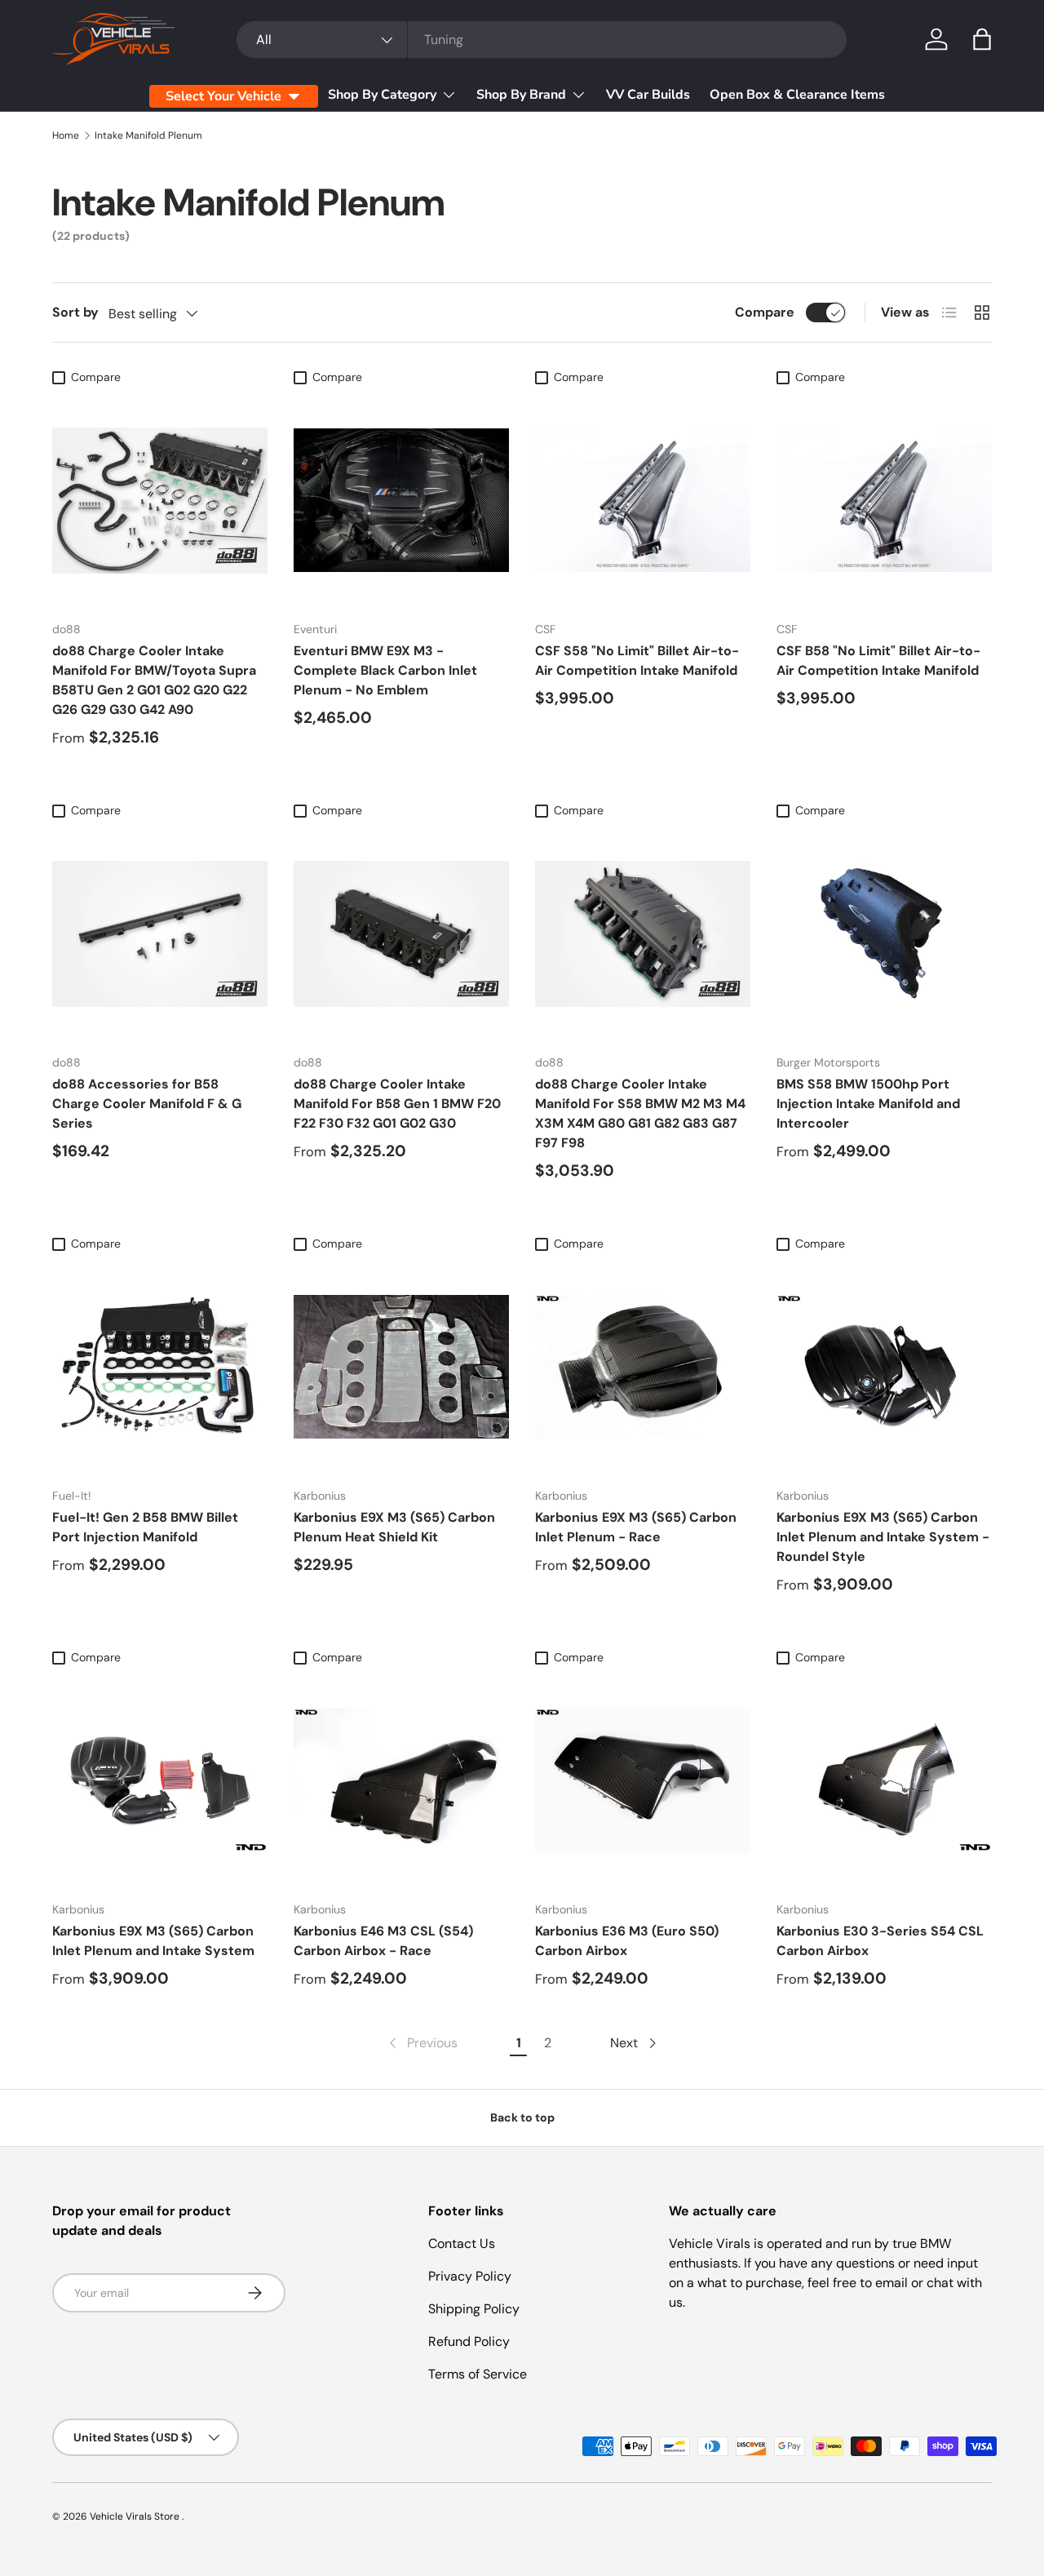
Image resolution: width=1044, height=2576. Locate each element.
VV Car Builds (648, 95)
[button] (982, 39)
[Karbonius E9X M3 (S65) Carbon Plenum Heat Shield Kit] (401, 1367)
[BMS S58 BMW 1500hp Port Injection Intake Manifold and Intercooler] (884, 933)
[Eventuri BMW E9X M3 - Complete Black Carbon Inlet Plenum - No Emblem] (401, 500)
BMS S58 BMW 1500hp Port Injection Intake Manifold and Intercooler (868, 1104)
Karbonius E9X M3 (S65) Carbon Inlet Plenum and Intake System (153, 1941)
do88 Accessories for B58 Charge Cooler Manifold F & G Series (147, 1104)
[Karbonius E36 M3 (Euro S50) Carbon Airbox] (643, 1780)
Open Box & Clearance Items (797, 95)
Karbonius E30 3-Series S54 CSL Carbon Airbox (880, 1941)
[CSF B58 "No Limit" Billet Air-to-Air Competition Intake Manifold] (884, 500)
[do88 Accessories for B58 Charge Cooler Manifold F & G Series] (160, 933)
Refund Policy (469, 2341)
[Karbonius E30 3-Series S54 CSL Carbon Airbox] (884, 1780)
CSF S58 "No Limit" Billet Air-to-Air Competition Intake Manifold (637, 661)
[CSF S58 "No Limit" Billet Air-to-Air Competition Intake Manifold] (643, 500)
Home (66, 135)
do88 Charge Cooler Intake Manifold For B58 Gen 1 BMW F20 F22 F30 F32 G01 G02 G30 (397, 1104)
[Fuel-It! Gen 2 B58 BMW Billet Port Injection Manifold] (160, 1367)
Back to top (522, 2117)
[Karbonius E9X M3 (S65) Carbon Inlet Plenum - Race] (643, 1367)
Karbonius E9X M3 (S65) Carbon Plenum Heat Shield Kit (394, 1527)
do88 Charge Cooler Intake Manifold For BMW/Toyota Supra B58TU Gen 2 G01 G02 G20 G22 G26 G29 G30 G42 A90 (154, 680)
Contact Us (462, 2243)
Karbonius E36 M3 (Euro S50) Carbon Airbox (627, 1941)
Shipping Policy (474, 2309)
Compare (765, 312)
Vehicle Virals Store (136, 2516)
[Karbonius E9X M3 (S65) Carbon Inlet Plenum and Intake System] (160, 1780)
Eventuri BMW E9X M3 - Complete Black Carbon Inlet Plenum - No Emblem (385, 670)
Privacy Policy (470, 2276)
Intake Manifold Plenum (148, 135)
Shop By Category (382, 95)
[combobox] (542, 40)
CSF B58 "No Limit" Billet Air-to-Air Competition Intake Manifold (878, 661)
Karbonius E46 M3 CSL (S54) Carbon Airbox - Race (383, 1941)
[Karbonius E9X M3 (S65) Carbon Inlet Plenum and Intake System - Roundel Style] (884, 1367)
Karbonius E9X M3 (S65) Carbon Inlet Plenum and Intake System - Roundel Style (883, 1537)
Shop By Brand (521, 95)
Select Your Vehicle (223, 96)
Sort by (75, 312)
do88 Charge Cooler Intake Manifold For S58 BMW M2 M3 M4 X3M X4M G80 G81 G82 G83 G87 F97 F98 (640, 1113)
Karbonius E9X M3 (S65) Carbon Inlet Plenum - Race (636, 1527)
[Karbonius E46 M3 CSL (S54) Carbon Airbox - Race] (401, 1780)
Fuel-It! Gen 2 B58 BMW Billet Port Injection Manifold (145, 1527)
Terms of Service (478, 2374)
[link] (422, 2043)
